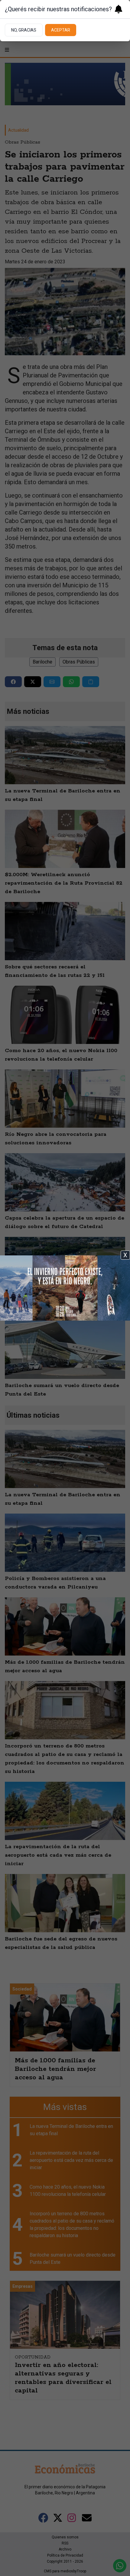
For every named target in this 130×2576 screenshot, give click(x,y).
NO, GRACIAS (24, 30)
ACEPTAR (61, 30)
